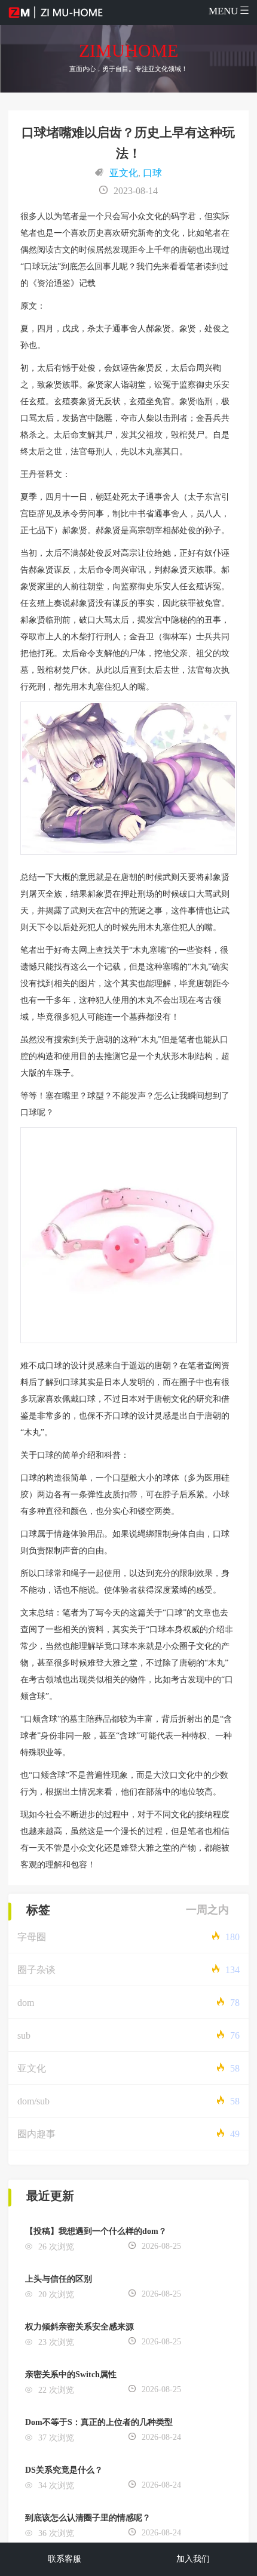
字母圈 (32, 1937)
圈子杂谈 (36, 1970)
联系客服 (65, 2559)
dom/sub (33, 2101)
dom (26, 2003)
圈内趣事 (36, 2134)
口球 (152, 173)
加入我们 (193, 2559)
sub (24, 2035)
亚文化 (124, 173)
